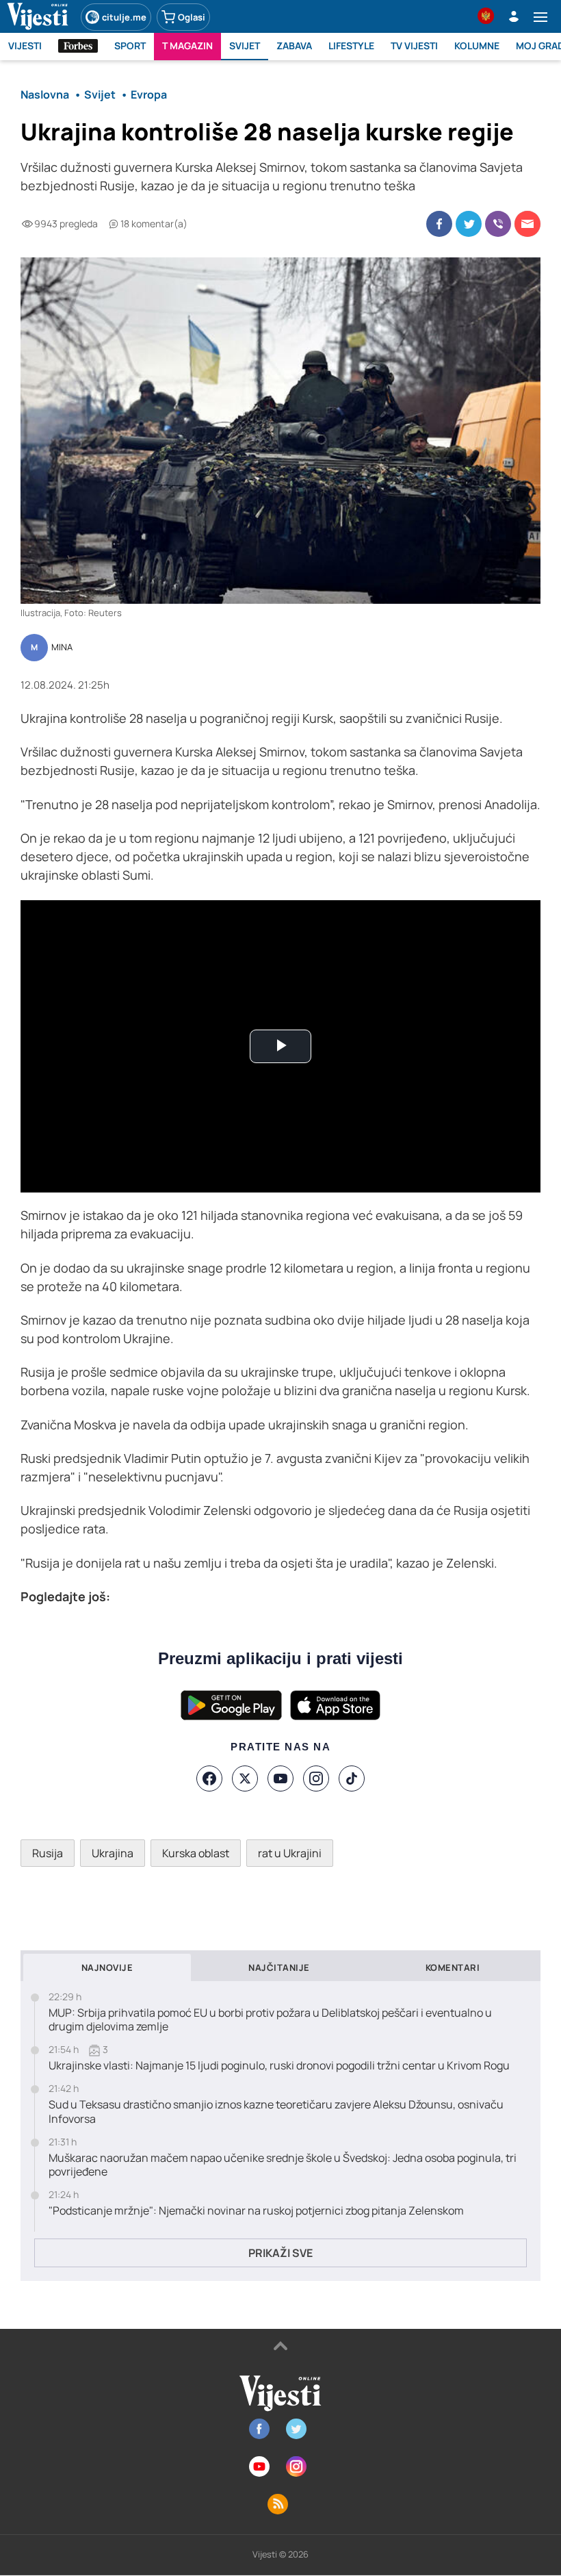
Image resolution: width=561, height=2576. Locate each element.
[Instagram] (316, 1778)
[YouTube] (280, 1778)
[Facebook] (209, 1778)
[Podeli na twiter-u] (469, 224)
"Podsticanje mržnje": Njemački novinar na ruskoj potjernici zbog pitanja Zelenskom (256, 2211)
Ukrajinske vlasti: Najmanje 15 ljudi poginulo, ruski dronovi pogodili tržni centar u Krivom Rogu (279, 2066)
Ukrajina (113, 1853)
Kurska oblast (196, 1853)
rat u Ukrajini (290, 1853)
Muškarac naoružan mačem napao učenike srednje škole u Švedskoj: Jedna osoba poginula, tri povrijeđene (283, 2165)
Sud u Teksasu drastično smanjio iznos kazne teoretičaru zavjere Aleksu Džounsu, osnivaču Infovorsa (276, 2112)
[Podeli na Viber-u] (498, 224)
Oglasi (192, 17)
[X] (245, 1778)
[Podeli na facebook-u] (439, 224)
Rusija (48, 1853)
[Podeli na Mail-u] (527, 224)
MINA (62, 648)
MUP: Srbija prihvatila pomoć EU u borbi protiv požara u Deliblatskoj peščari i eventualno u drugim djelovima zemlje (270, 2020)
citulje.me (124, 17)
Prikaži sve (280, 2253)
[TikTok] (352, 1778)
